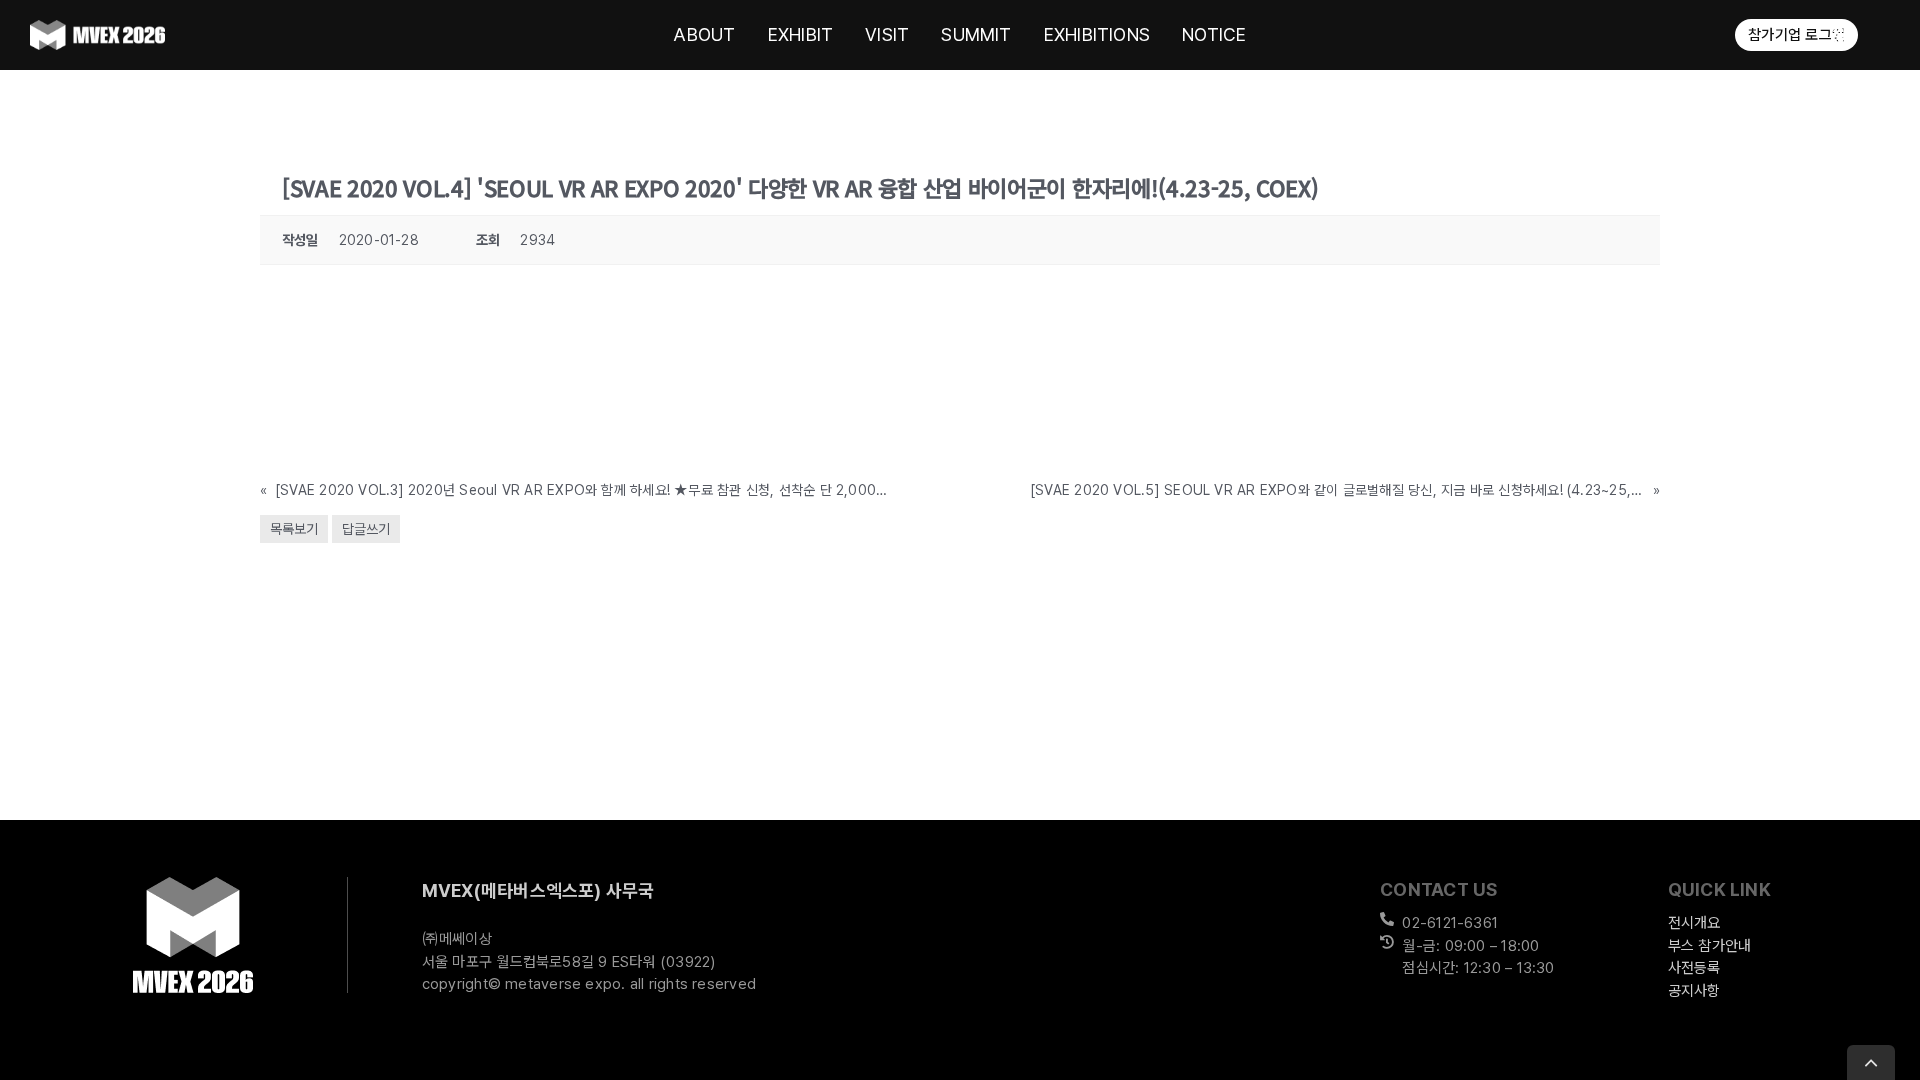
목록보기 (294, 529)
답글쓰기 (366, 529)
